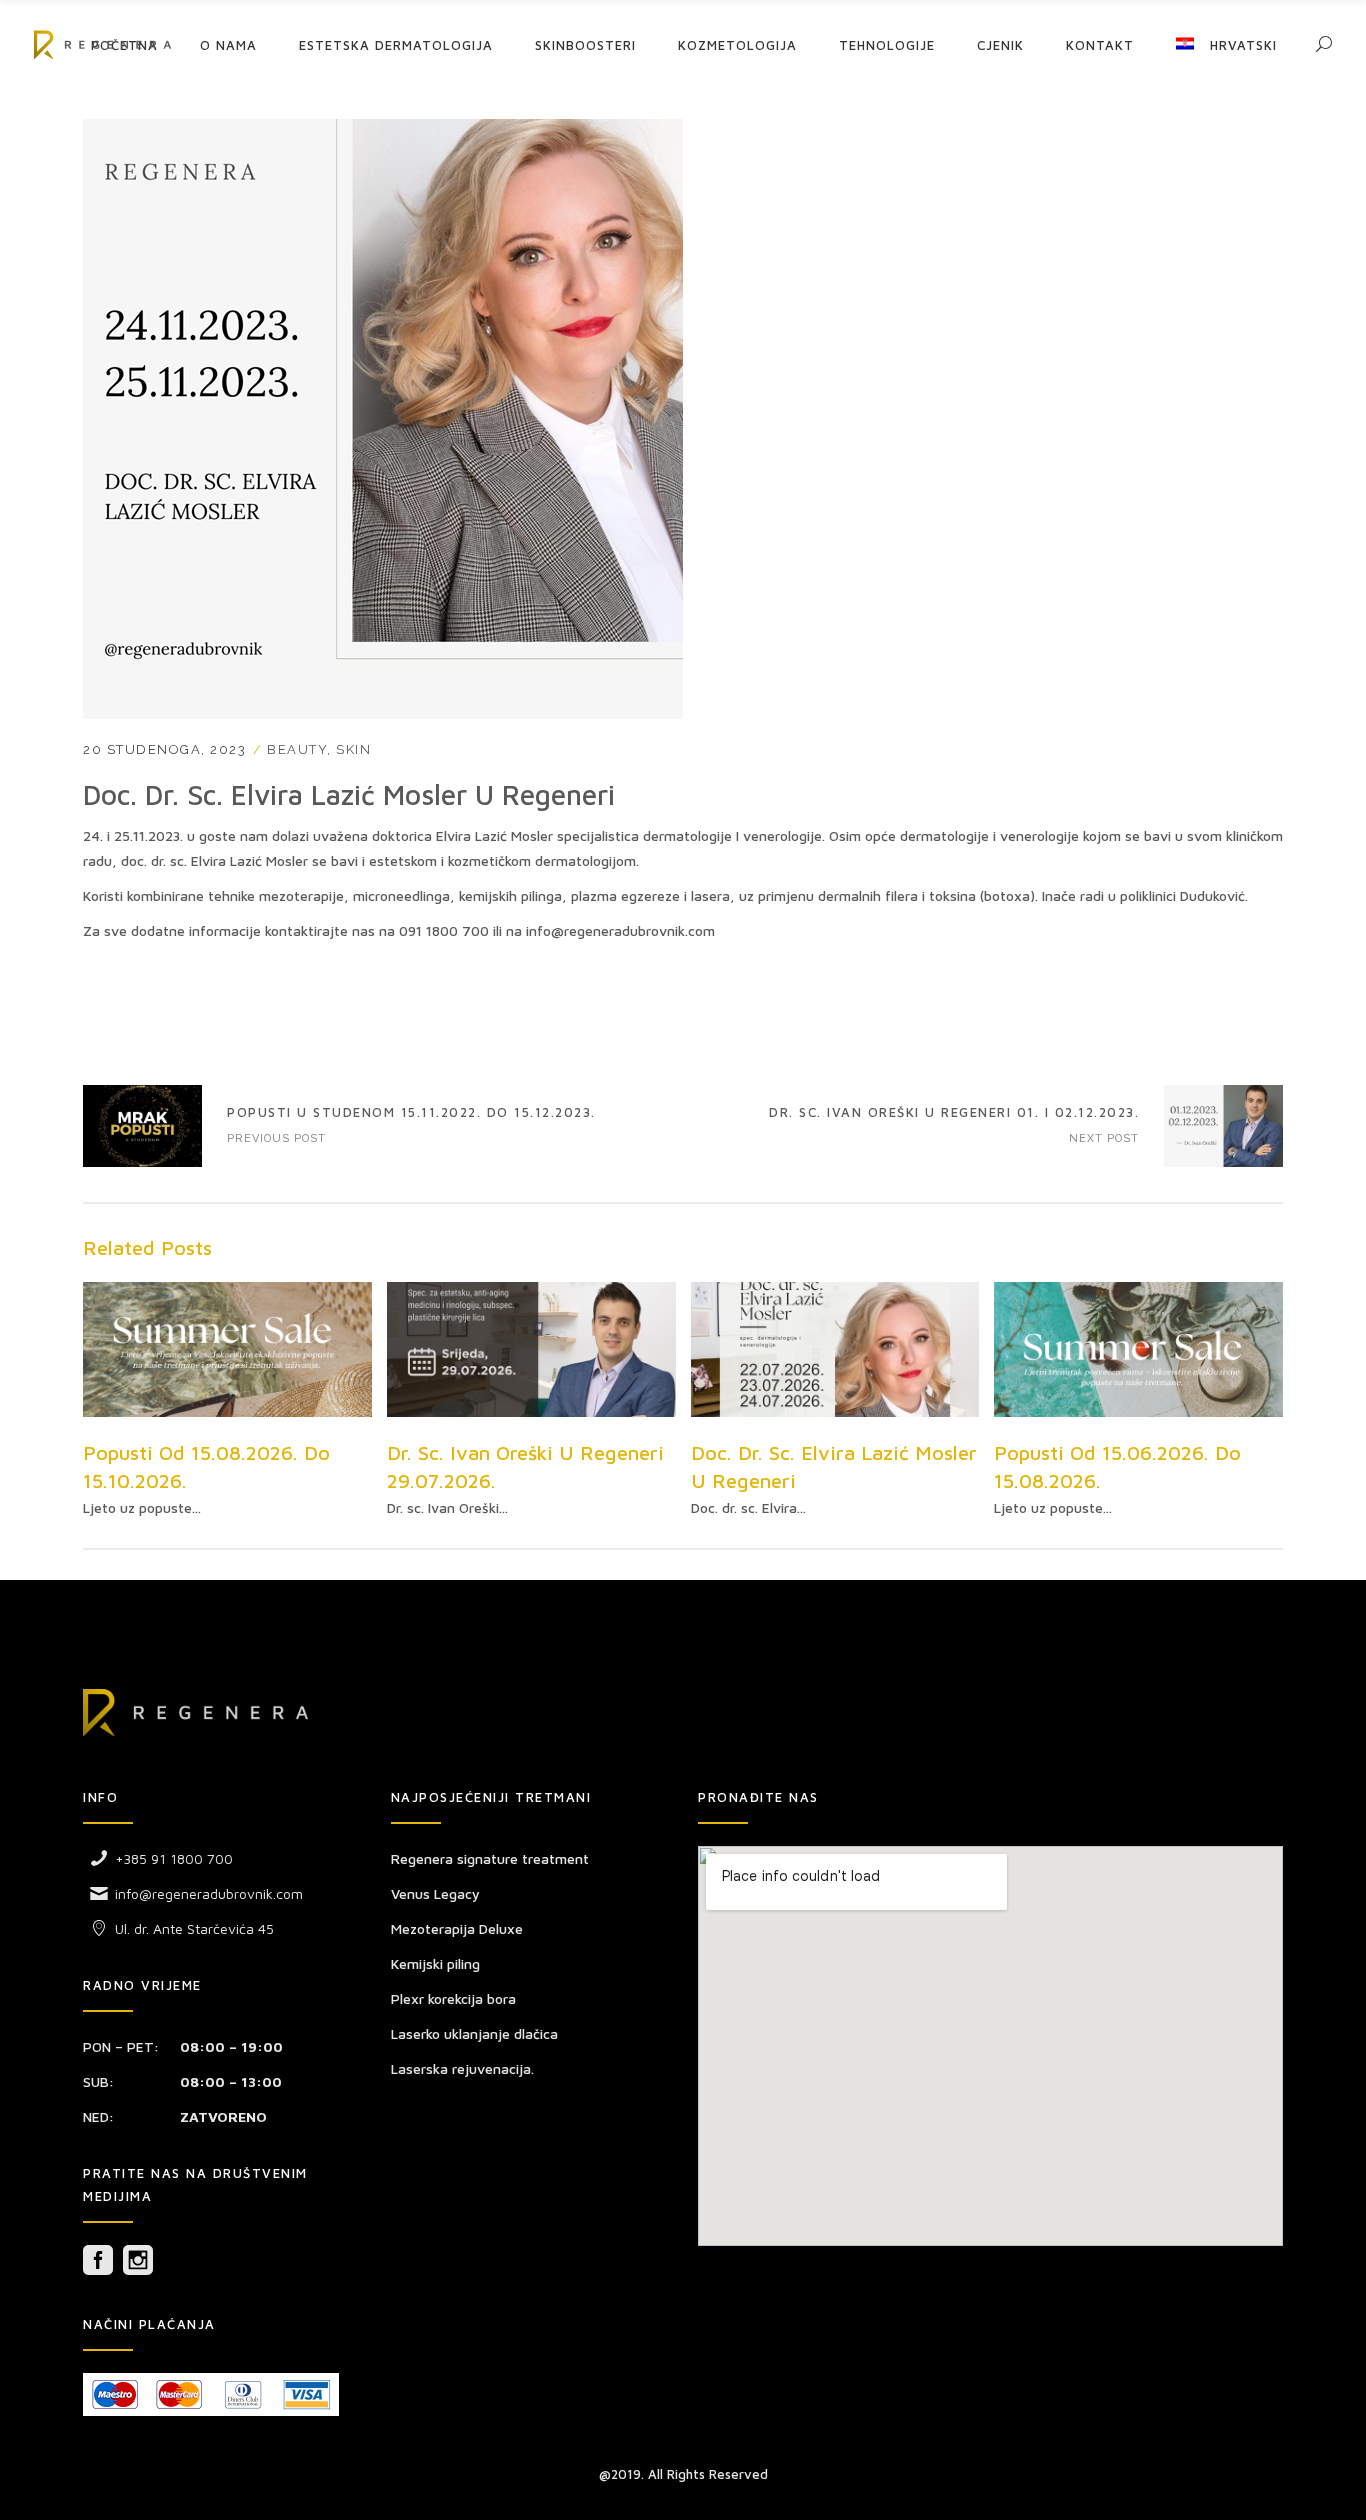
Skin (353, 749)
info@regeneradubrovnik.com (209, 1893)
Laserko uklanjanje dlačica (474, 2033)
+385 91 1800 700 (174, 1858)
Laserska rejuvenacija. (462, 2068)
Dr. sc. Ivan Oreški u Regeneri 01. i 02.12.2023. (954, 1112)
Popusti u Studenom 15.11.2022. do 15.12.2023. (142, 1126)
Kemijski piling (435, 1963)
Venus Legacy (435, 1893)
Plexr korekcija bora (453, 1998)
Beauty (297, 749)
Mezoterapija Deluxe (457, 1928)
